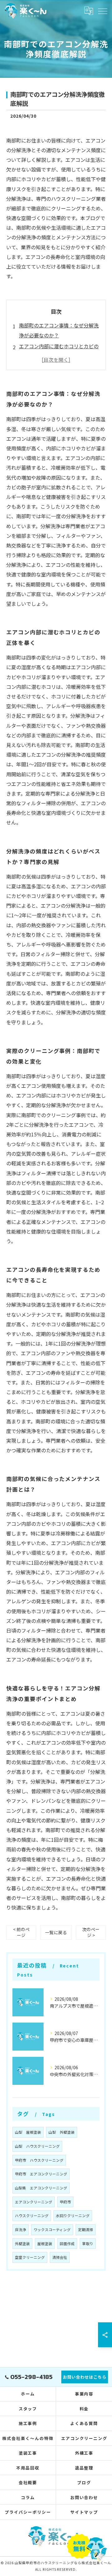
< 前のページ (21, 1932)
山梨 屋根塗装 (28, 2132)
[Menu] (102, 11)
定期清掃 (86, 2230)
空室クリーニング (30, 2257)
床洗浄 (21, 2230)
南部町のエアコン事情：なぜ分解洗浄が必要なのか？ (59, 330)
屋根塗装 (45, 2244)
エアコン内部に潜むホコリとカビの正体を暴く (59, 351)
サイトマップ (84, 2512)
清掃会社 (60, 2257)
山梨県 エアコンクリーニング (41, 2188)
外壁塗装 (22, 2244)
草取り (88, 2244)
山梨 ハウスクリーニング (37, 2146)
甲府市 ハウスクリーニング (39, 2160)
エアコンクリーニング (34, 2202)
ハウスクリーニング (32, 2216)
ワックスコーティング (52, 2230)
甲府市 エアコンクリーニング (41, 2174)
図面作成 (67, 2244)
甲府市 (65, 2202)
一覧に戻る (56, 1932)
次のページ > (91, 1932)
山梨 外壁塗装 (62, 2132)
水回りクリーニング (73, 2216)
